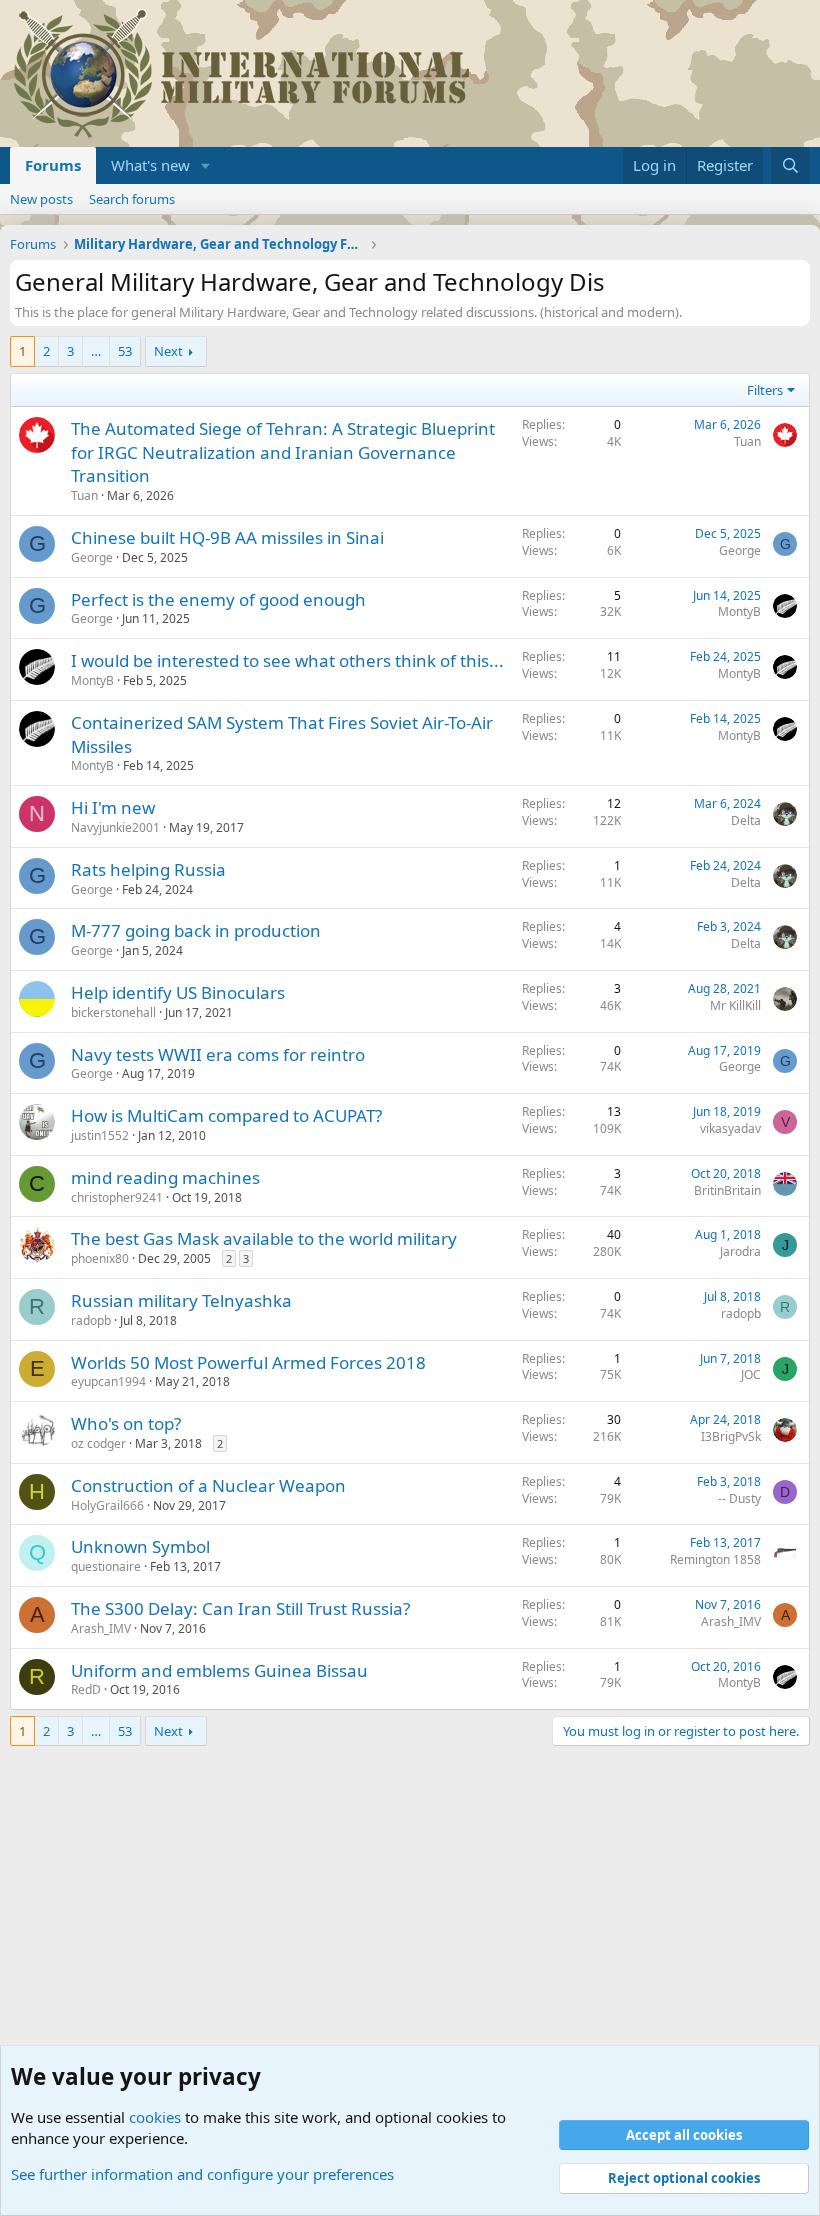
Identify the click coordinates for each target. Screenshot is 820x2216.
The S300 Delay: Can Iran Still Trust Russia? (240, 1608)
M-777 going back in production (196, 930)
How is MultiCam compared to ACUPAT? (226, 1115)
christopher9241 (117, 1197)
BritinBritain (727, 1190)
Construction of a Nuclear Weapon (208, 1485)
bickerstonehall (113, 1012)
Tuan (84, 495)
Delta (746, 820)
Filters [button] (765, 390)
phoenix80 (100, 1258)
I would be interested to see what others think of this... (287, 660)
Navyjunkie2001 (115, 827)
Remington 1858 (715, 1559)
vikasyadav (730, 1128)
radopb (91, 1320)
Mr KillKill (735, 1005)
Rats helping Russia (148, 869)
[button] (206, 165)
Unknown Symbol (140, 1546)
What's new (150, 165)
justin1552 (100, 1135)
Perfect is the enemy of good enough (218, 599)
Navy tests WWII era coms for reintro (218, 1054)
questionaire (106, 1566)
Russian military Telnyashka (181, 1300)
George (92, 557)
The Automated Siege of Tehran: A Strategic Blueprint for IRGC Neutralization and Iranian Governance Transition (283, 452)
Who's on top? (126, 1423)
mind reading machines (165, 1177)
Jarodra (740, 1251)
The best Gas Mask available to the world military (264, 1238)
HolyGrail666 (107, 1505)
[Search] (790, 165)
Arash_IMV (101, 1628)
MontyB (739, 611)
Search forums (132, 199)
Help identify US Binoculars (178, 992)
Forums (53, 165)
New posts (41, 199)
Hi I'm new (113, 807)
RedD (86, 1689)
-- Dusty (739, 1498)
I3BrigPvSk (731, 1436)
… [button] (96, 351)
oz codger (98, 1443)
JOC (751, 1374)
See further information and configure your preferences (202, 2174)
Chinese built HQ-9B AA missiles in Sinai (227, 537)
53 (125, 351)
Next (168, 351)
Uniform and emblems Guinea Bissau (219, 1670)
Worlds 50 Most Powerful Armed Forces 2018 (248, 1362)
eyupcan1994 (108, 1381)
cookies (155, 2117)
